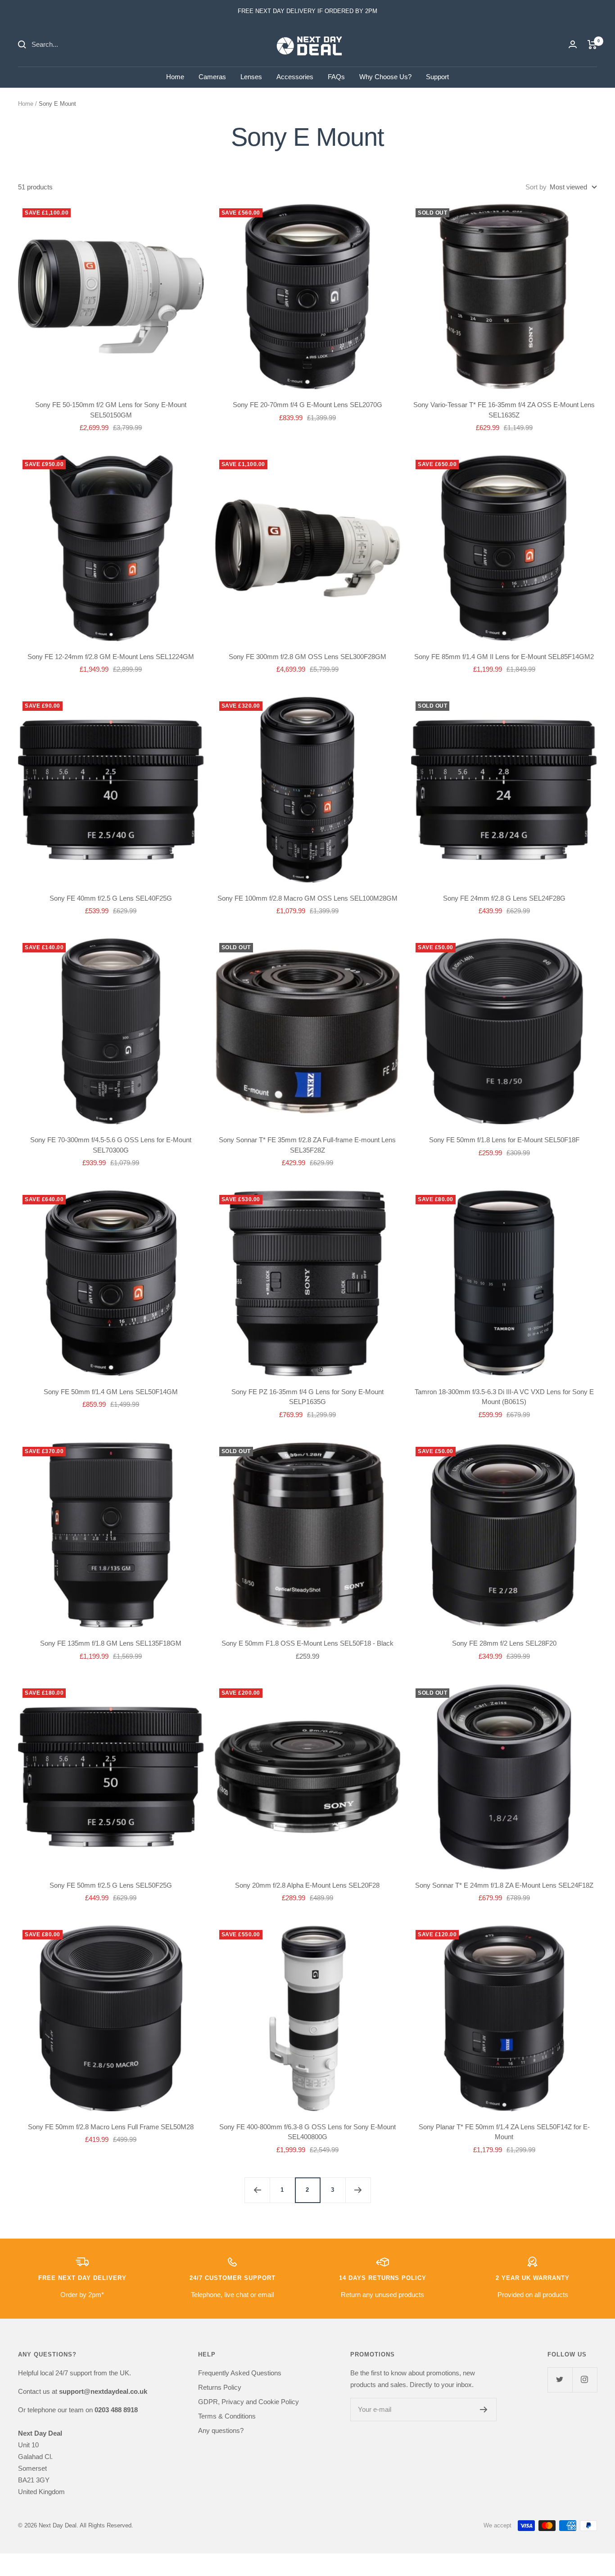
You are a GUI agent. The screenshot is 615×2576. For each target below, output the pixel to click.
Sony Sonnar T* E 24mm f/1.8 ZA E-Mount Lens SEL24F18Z (504, 1885)
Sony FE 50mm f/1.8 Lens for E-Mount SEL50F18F (504, 1140)
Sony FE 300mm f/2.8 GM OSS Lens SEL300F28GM (307, 657)
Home (175, 77)
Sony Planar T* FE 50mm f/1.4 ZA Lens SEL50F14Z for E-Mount (504, 2132)
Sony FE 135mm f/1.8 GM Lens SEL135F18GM (111, 1643)
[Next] (358, 2190)
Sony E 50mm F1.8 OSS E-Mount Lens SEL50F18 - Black (307, 1643)
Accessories (295, 77)
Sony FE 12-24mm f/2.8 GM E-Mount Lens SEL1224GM (111, 657)
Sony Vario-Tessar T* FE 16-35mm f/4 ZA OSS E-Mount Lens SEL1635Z (504, 410)
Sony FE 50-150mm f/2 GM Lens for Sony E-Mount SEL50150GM (111, 410)
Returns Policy (220, 2387)
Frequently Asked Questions (240, 2373)
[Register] (484, 2410)
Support (437, 77)
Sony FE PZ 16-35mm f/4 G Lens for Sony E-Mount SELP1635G (307, 1397)
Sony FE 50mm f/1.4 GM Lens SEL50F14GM (111, 1392)
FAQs (336, 77)
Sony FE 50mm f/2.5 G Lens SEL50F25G (111, 1885)
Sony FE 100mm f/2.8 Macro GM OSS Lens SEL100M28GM (307, 898)
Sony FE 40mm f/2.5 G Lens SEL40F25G (111, 898)
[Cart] (592, 45)
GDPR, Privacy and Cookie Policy (249, 2402)
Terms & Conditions (227, 2416)
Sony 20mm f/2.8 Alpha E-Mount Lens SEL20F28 (307, 1885)
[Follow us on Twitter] (560, 2380)
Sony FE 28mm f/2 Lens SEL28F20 (504, 1643)
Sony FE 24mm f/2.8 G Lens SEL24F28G (504, 898)
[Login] (573, 44)
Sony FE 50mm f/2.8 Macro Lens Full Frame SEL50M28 (111, 2127)
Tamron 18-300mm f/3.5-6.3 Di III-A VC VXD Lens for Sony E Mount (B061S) (504, 1397)
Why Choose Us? (385, 77)
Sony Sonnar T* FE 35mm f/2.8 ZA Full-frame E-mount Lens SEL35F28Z (307, 1145)
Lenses (251, 77)
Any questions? (221, 2430)
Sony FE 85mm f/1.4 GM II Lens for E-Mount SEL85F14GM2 (504, 657)
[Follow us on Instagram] (585, 2380)
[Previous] (257, 2190)
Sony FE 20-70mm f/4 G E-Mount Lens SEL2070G (307, 405)
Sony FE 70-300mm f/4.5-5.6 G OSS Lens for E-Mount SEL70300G (111, 1145)
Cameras (212, 77)
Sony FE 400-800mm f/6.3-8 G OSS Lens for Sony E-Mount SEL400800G (307, 2132)
